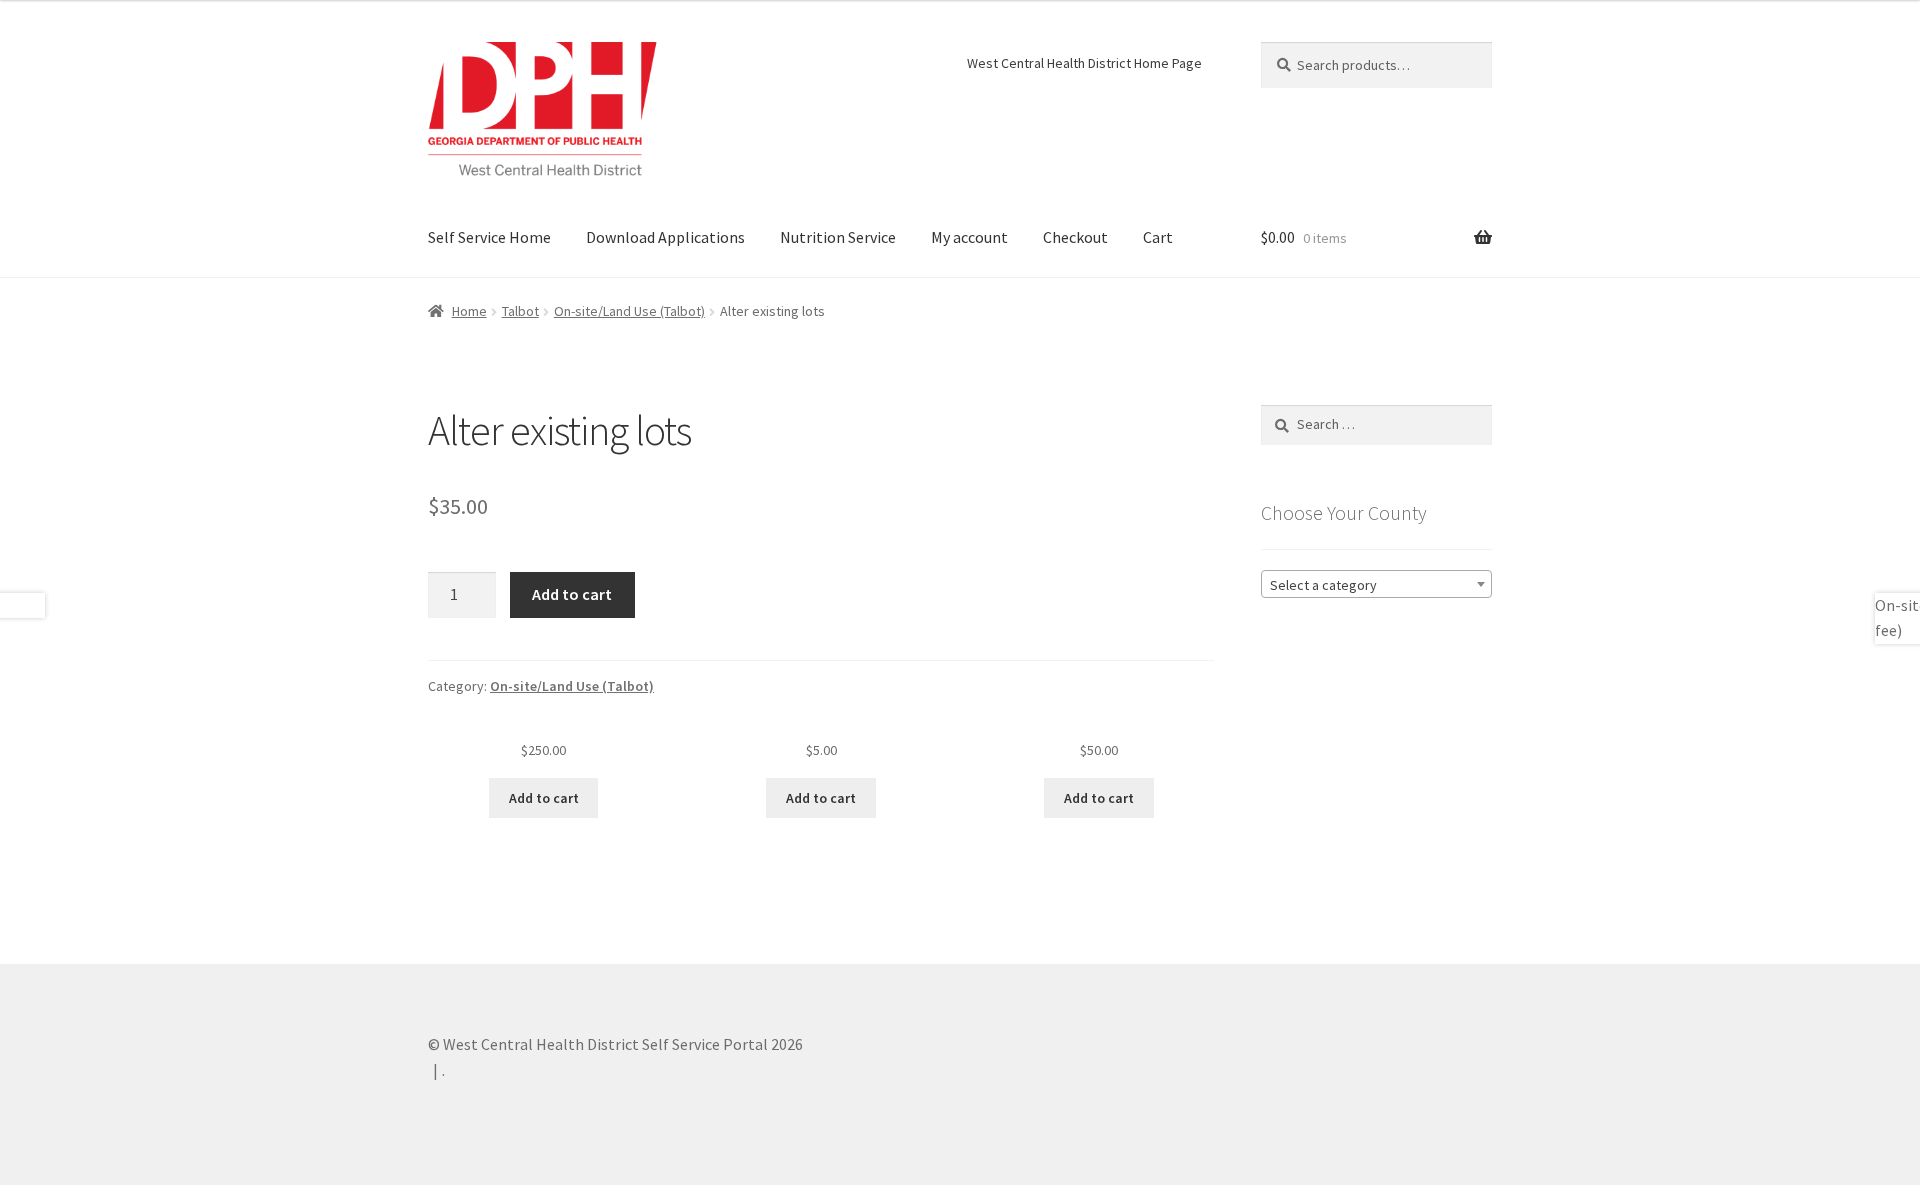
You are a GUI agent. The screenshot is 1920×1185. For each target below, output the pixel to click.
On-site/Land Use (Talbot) (629, 311)
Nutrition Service (838, 237)
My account (969, 237)
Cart (1158, 237)
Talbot (520, 311)
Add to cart (572, 594)
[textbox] (1376, 585)
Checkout (1075, 237)
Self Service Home (489, 237)
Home (469, 311)
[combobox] (1376, 584)
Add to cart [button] (544, 798)
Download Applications (665, 237)
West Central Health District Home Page (1084, 63)
